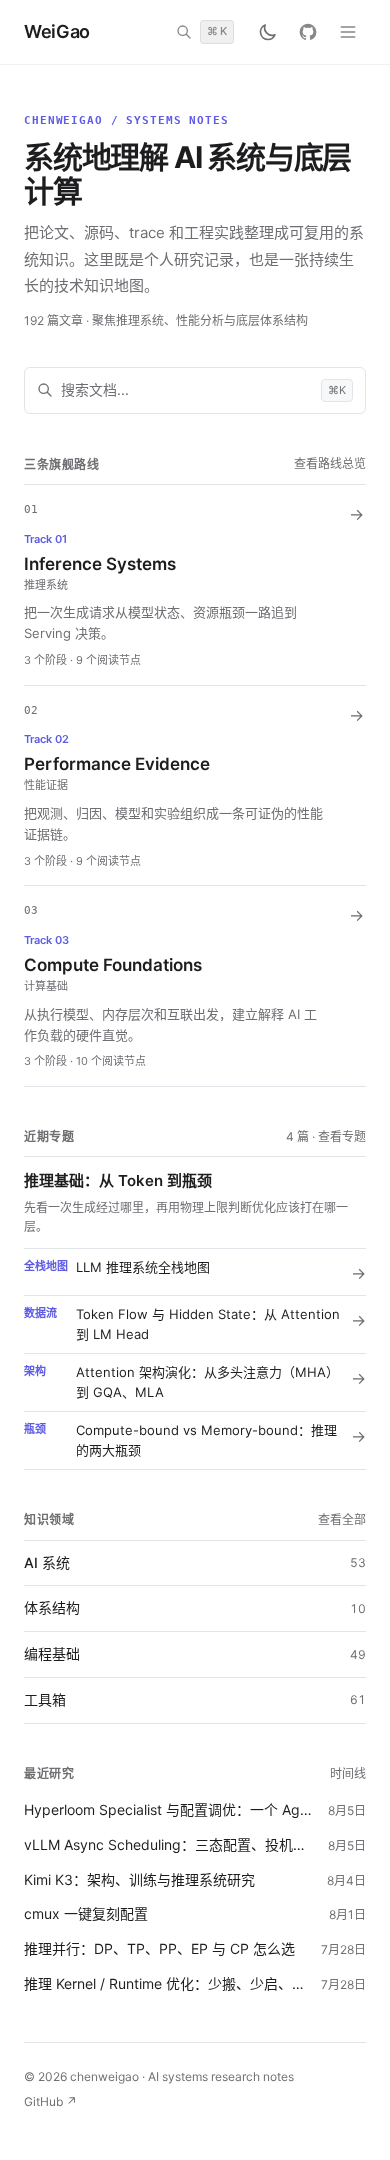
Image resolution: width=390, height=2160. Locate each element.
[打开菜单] (348, 32)
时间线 (348, 1773)
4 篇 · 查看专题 (326, 1136)
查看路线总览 (330, 463)
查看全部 (342, 1519)
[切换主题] (268, 32)
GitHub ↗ (50, 2101)
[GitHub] (308, 32)
